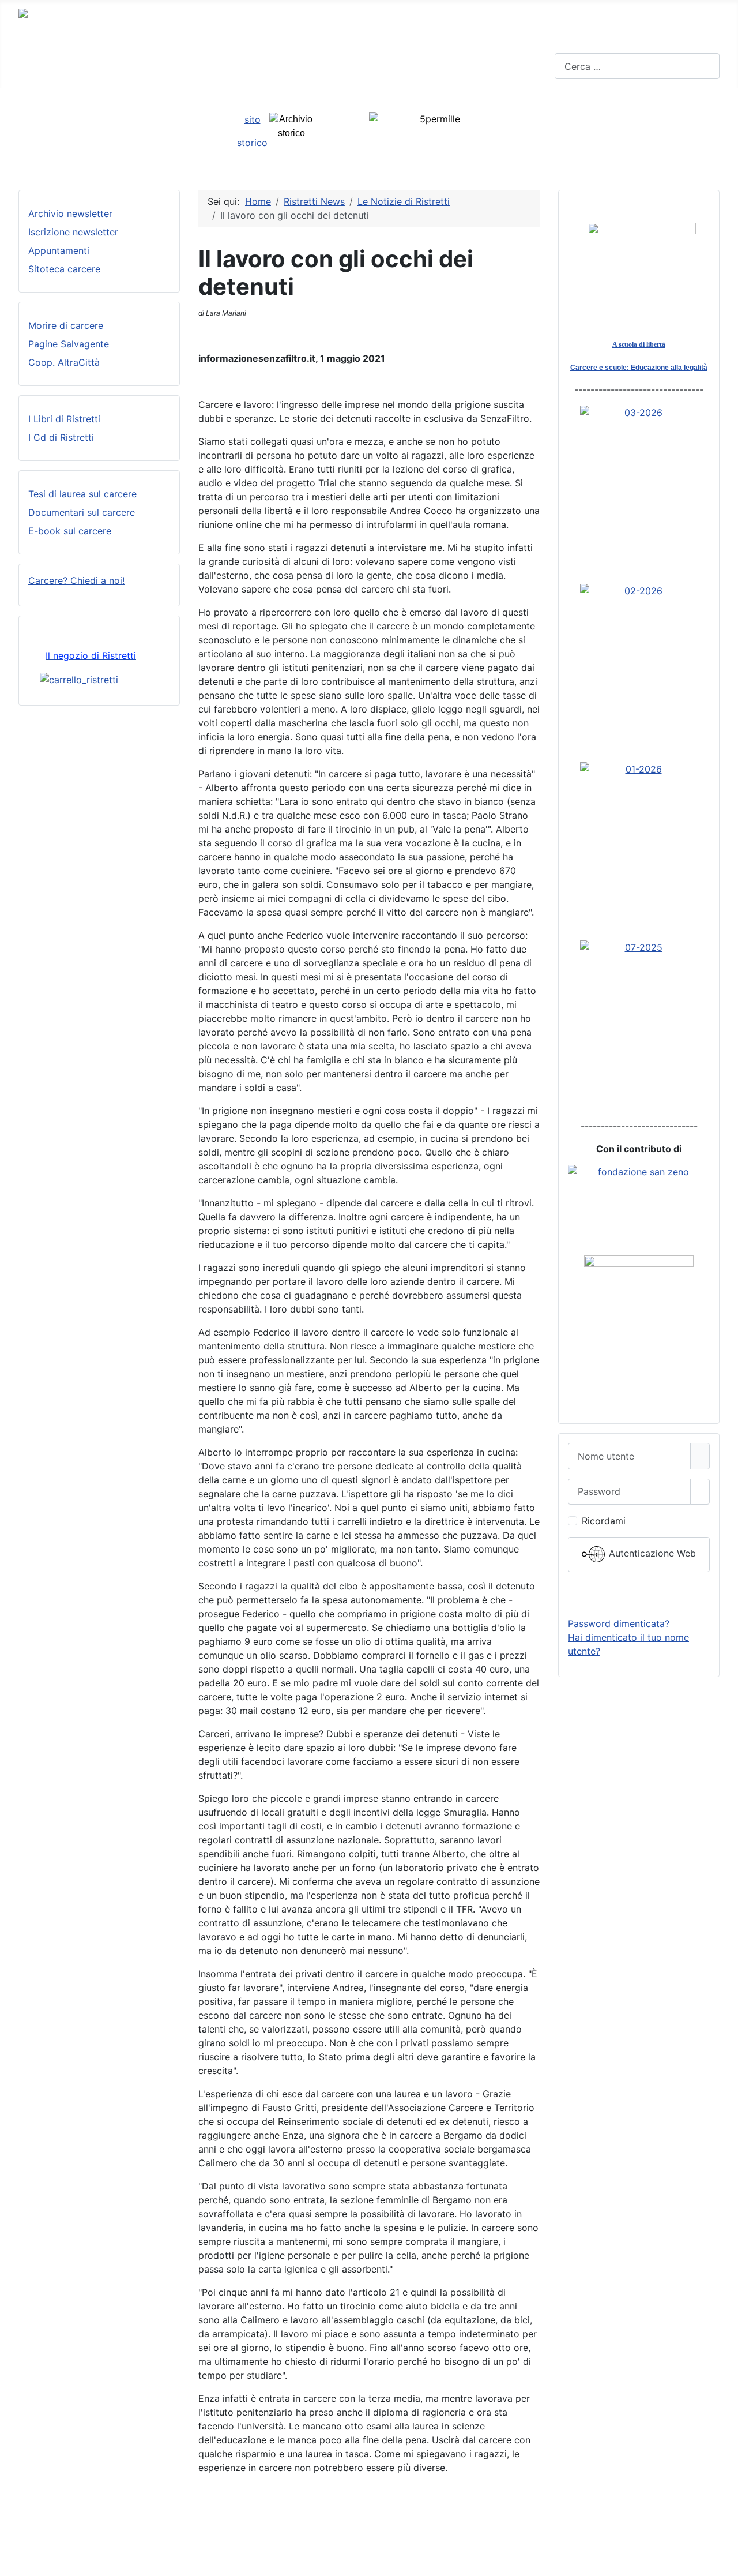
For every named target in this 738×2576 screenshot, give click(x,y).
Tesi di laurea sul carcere (82, 494)
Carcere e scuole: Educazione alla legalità (639, 368)
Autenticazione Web (651, 1554)
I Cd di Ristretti (61, 437)
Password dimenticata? (619, 1623)
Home (31, 58)
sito (253, 119)
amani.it (491, 2537)
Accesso (639, 1595)
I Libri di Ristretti (64, 419)
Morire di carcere (66, 325)
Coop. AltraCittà (64, 362)
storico (252, 143)
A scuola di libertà (639, 344)
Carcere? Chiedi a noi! (76, 580)
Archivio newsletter (70, 213)
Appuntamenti (59, 250)
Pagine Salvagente (69, 344)
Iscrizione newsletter (73, 232)
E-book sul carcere (70, 531)
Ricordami (604, 1521)
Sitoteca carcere (64, 269)
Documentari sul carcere (82, 512)
